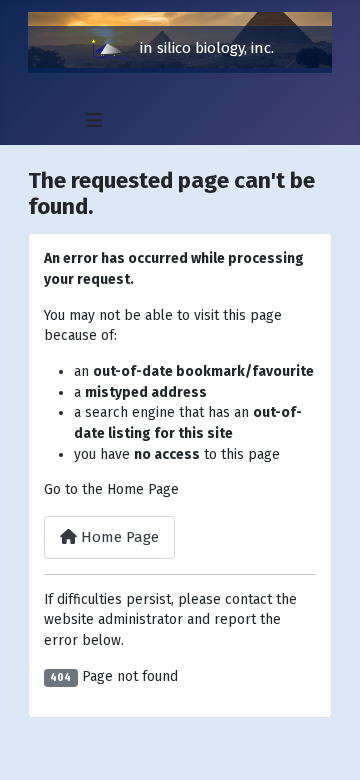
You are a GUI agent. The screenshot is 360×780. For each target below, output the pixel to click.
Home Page (118, 537)
